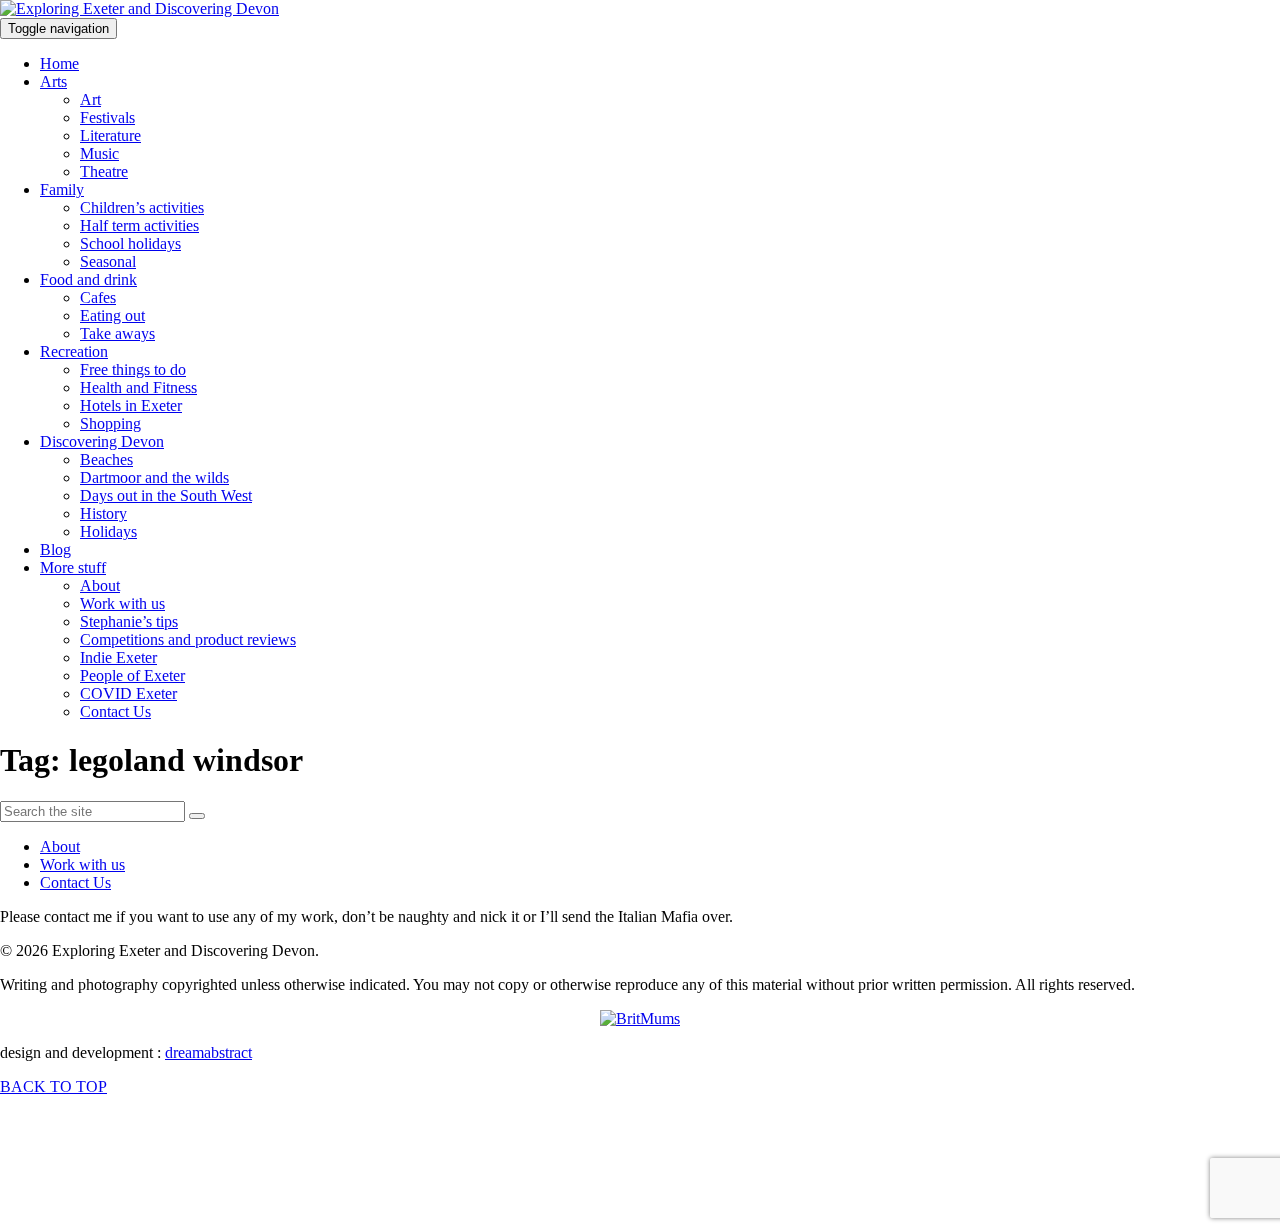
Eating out (112, 315)
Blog (55, 549)
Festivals (107, 117)
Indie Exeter (118, 657)
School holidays (130, 243)
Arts (53, 81)
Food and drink (88, 279)
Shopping (110, 423)
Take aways (117, 333)
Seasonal (108, 261)
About (100, 585)
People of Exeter (132, 675)
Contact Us (115, 711)
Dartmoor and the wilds (154, 477)
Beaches (106, 459)
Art (90, 99)
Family (62, 189)
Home (59, 63)
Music (99, 153)
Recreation (74, 351)
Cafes (98, 297)
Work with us (122, 603)
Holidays (108, 531)
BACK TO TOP (53, 1086)
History (103, 513)
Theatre (104, 171)
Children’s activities (142, 207)
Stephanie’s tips (129, 621)
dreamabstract (208, 1052)
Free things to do (133, 369)
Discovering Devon (102, 441)
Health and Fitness (138, 387)
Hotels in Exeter (131, 405)
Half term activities (139, 225)
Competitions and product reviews (188, 639)
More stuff (73, 567)
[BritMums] (640, 1018)
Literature (110, 135)
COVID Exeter (128, 693)
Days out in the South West (166, 495)
